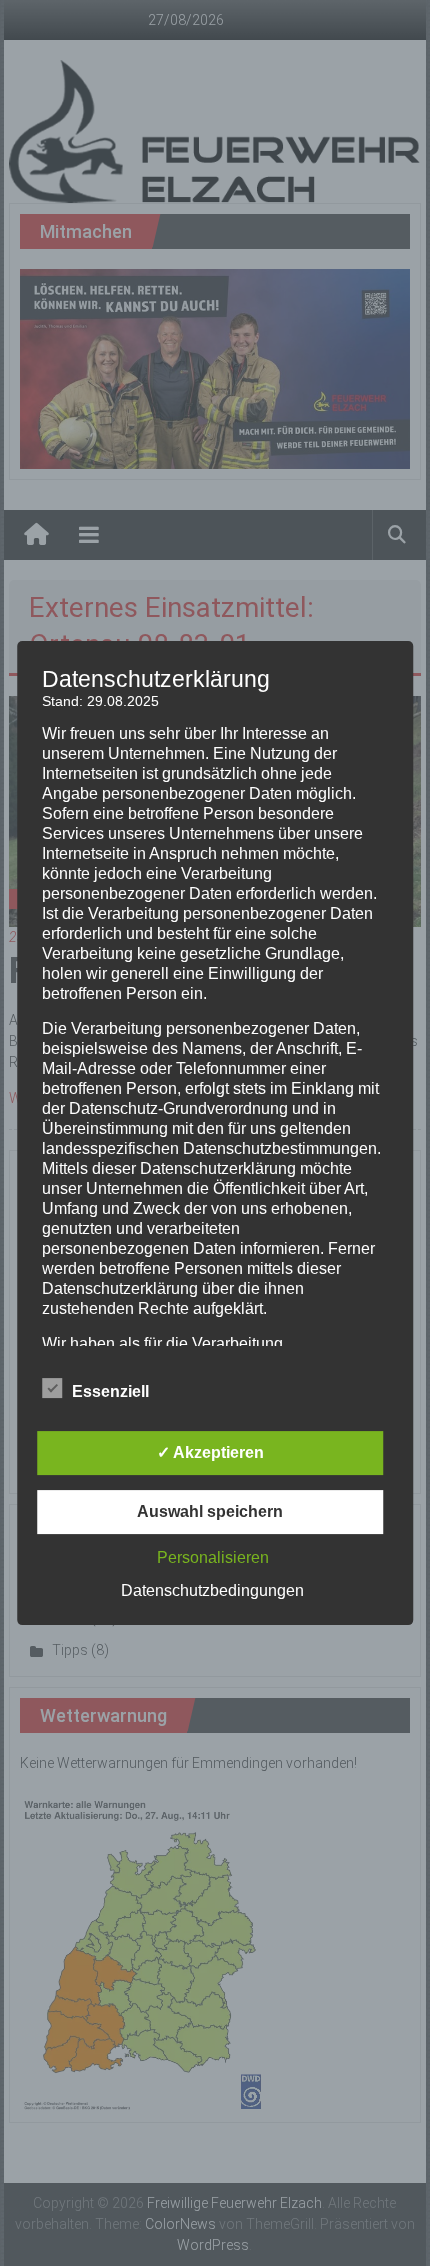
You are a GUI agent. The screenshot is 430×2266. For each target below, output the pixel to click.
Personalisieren (213, 1557)
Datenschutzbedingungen (212, 1590)
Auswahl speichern (210, 1511)
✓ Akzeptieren (210, 1452)
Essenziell (110, 1391)
